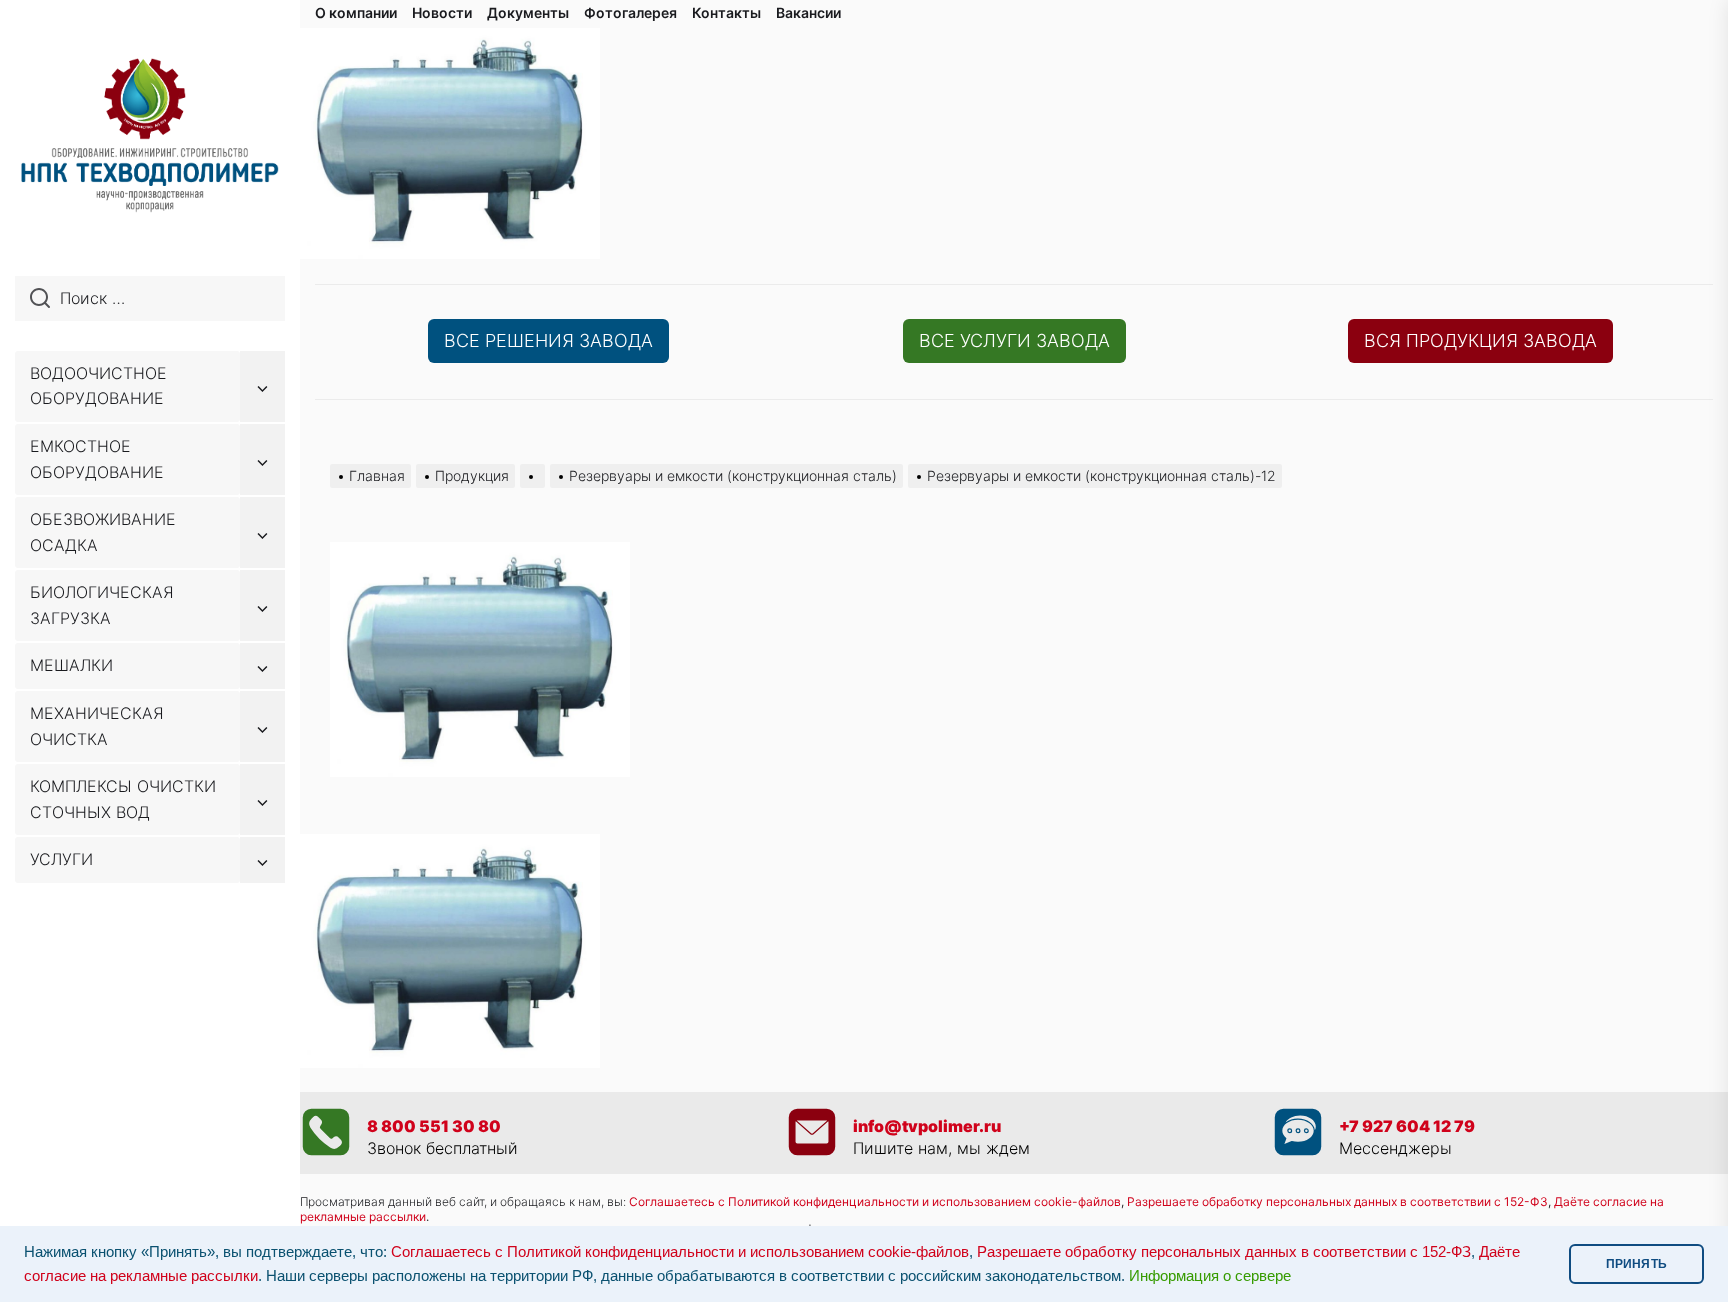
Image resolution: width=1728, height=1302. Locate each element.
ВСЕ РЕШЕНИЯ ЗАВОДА (548, 340)
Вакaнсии (808, 12)
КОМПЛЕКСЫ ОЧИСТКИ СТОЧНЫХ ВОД (123, 799)
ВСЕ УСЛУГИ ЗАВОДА (1014, 340)
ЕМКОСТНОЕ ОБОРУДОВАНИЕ (97, 459)
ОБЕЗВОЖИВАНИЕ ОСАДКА (103, 532)
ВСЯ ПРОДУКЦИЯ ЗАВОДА (1480, 340)
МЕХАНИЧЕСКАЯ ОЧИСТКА (97, 726)
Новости (442, 12)
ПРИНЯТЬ (1636, 1264)
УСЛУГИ (61, 859)
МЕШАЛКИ (71, 665)
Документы (528, 12)
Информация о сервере (1210, 1276)
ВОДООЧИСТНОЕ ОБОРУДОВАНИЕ (98, 386)
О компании (356, 12)
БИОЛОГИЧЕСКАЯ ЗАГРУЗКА (102, 605)
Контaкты (726, 12)
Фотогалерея (630, 12)
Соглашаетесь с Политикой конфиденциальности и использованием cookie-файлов (875, 1201)
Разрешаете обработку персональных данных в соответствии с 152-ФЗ (1224, 1252)
